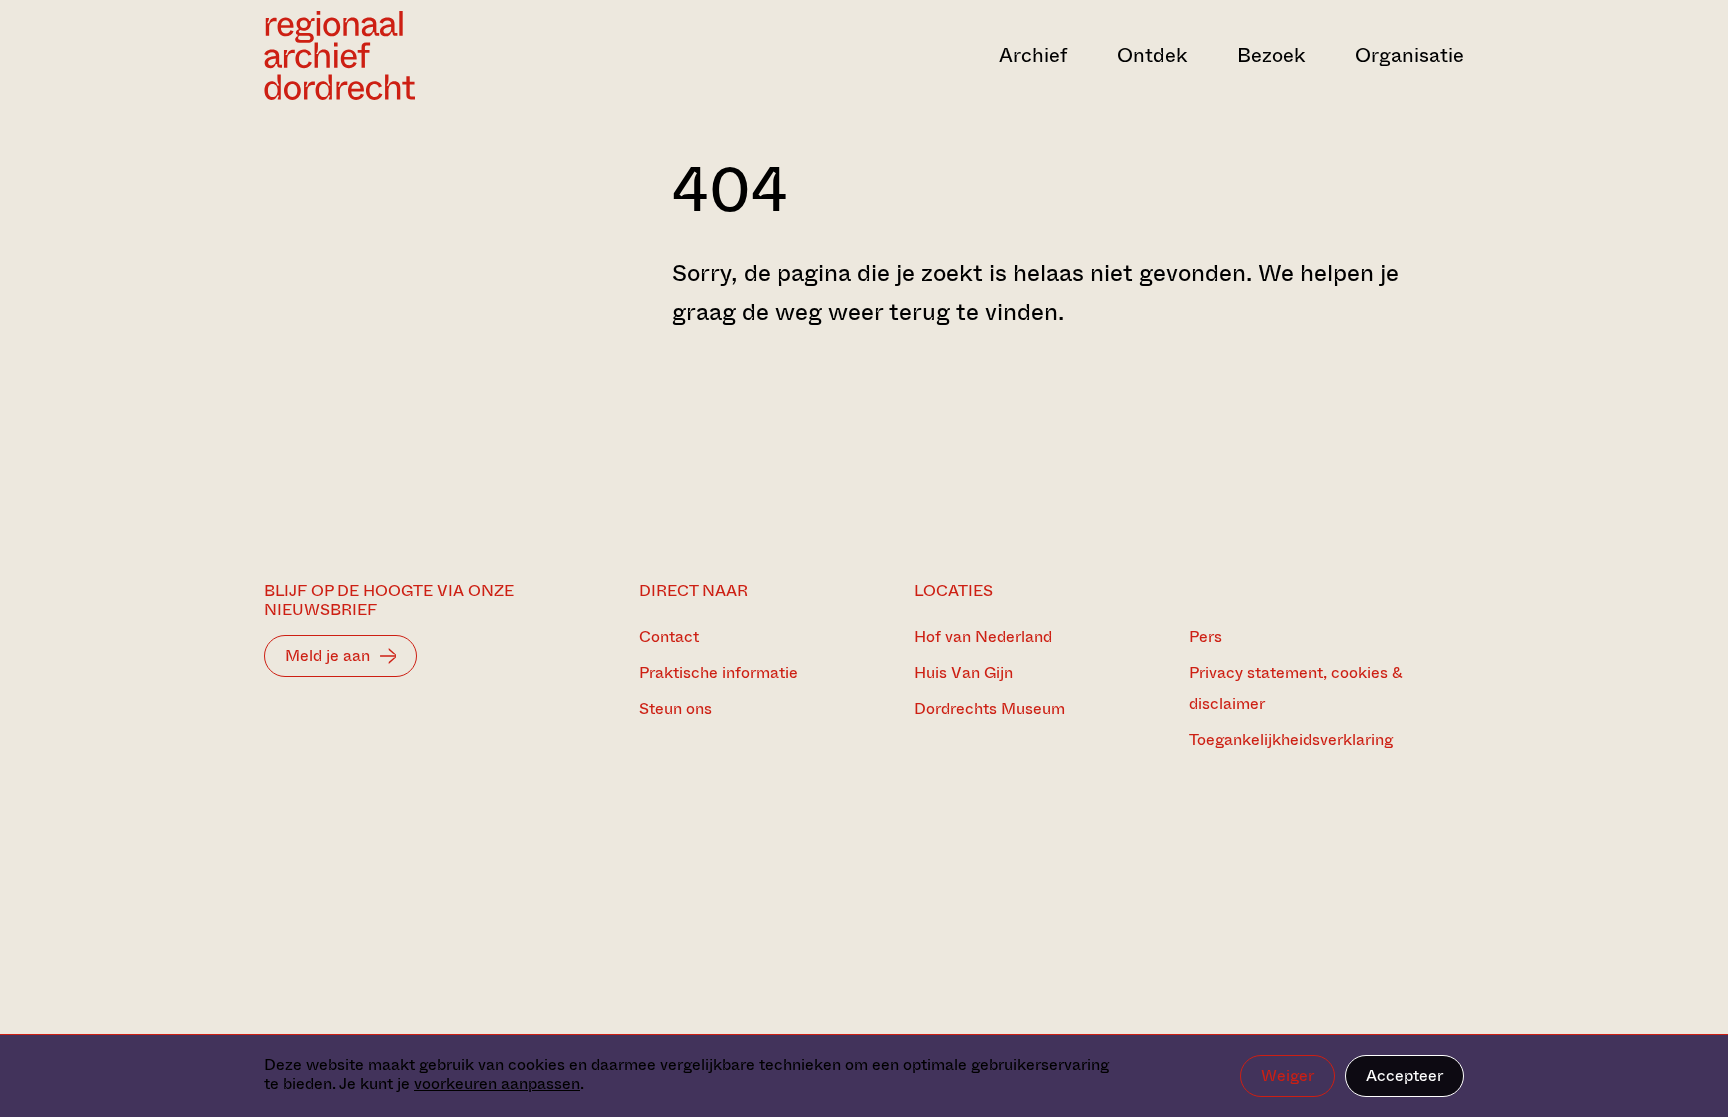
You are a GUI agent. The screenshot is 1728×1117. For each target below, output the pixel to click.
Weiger (1287, 1075)
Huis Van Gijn (963, 672)
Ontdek (1152, 55)
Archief (1033, 55)
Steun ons (675, 708)
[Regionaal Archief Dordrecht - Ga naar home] (444, 55)
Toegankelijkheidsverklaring (1291, 739)
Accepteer (1404, 1075)
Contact (669, 636)
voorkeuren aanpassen (497, 1083)
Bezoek (1271, 55)
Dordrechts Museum (989, 708)
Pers (1205, 636)
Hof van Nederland (983, 636)
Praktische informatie (718, 672)
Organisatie (1409, 55)
